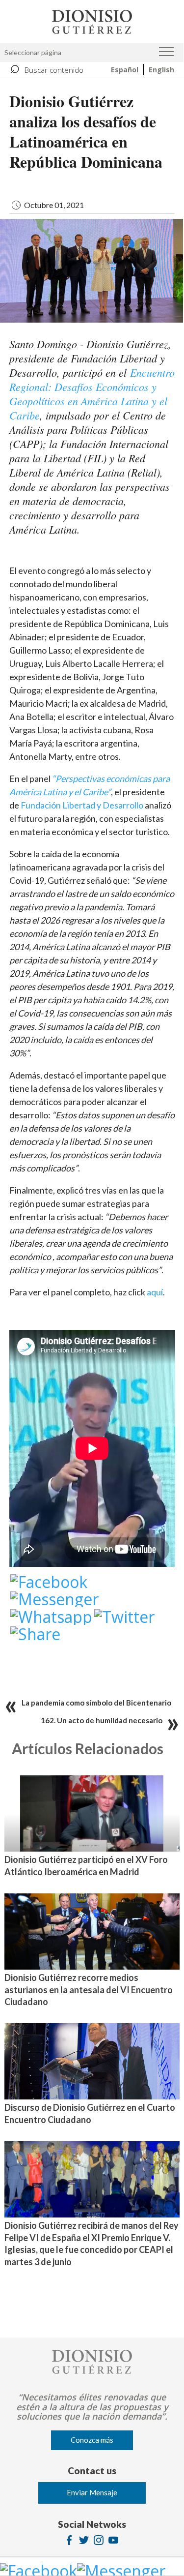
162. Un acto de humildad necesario (102, 1720)
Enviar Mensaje (92, 2492)
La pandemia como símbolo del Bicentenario (96, 1703)
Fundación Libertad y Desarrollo (82, 805)
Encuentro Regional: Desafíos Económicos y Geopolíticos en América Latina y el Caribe (92, 394)
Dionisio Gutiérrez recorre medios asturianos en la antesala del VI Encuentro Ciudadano (89, 1990)
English (161, 70)
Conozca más (92, 2440)
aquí (155, 1292)
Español (125, 70)
